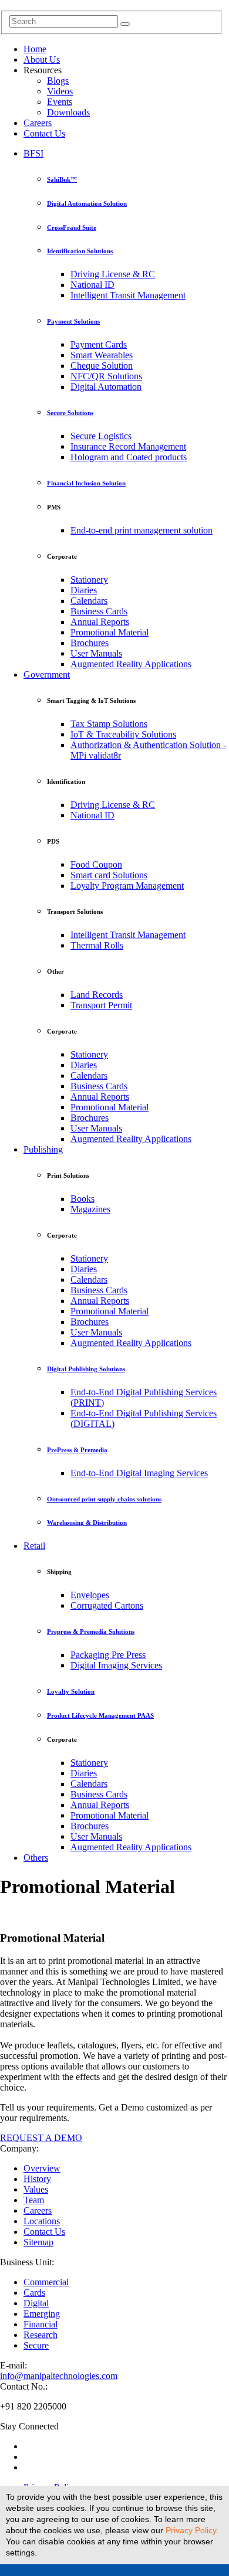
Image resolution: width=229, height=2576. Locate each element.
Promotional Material (110, 632)
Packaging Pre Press (108, 1655)
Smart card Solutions (109, 875)
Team (34, 2200)
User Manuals (96, 653)
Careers (38, 123)
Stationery (89, 580)
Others (36, 1858)
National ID (92, 285)
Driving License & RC (113, 274)
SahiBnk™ (62, 179)
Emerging (42, 2314)
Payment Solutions (73, 321)
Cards (34, 2293)
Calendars (89, 601)
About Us (42, 60)
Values (36, 2189)
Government (47, 674)
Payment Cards (99, 344)
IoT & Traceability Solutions (123, 734)
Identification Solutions (80, 251)
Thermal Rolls (97, 945)
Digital (36, 2303)
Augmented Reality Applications (131, 664)
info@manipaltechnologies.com (59, 2376)
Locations (42, 2221)
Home (35, 49)
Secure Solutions (70, 413)
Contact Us (44, 133)
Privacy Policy (191, 2530)
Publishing (43, 1149)
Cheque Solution (102, 366)
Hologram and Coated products (129, 457)
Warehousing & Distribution (87, 1523)
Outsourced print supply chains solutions (104, 1499)
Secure (36, 2345)
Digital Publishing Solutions (86, 1369)
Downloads (68, 112)
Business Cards (99, 611)
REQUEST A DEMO (41, 2138)
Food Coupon (96, 864)
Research (41, 2335)
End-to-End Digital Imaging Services (139, 1473)
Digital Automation (106, 387)
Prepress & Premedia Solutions (91, 1632)
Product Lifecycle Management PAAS (100, 1715)
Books (82, 1199)
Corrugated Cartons (107, 1605)
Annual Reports (100, 622)
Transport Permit (101, 1005)
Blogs (58, 81)
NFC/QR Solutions (106, 376)
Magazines (90, 1209)
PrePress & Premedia (77, 1450)
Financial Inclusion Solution (86, 483)
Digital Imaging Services (116, 1665)
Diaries (84, 590)
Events (60, 102)
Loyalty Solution (71, 1691)
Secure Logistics (101, 436)
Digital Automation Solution (87, 203)
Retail (34, 1546)
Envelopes (90, 1595)
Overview (42, 2168)
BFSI (33, 153)
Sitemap (38, 2242)
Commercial (46, 2282)
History (37, 2179)
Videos (60, 91)
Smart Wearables (102, 355)
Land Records (97, 995)
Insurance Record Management (128, 446)
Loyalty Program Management (127, 886)
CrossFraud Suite (72, 227)
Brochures (90, 643)
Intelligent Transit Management (128, 295)
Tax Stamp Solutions (109, 724)
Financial (41, 2324)
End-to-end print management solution (142, 530)
